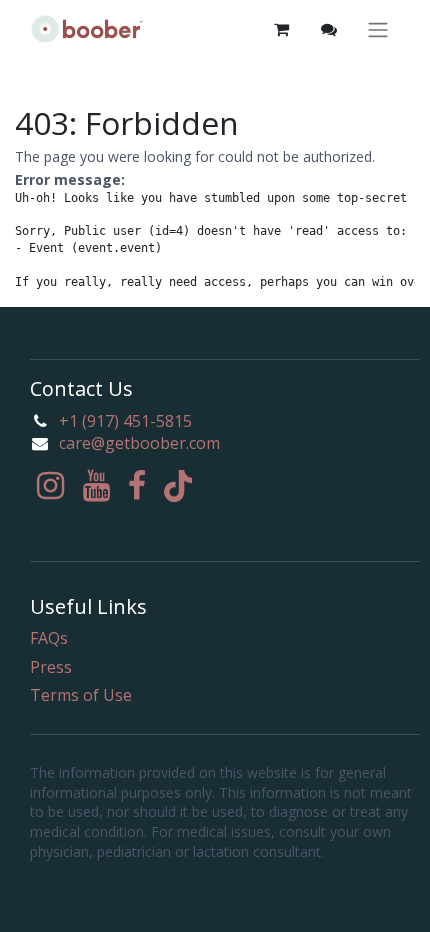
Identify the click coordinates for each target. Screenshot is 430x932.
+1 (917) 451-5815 (125, 421)
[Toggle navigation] (378, 29)
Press (51, 667)
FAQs (49, 638)
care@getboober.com (139, 443)
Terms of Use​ (81, 695)
